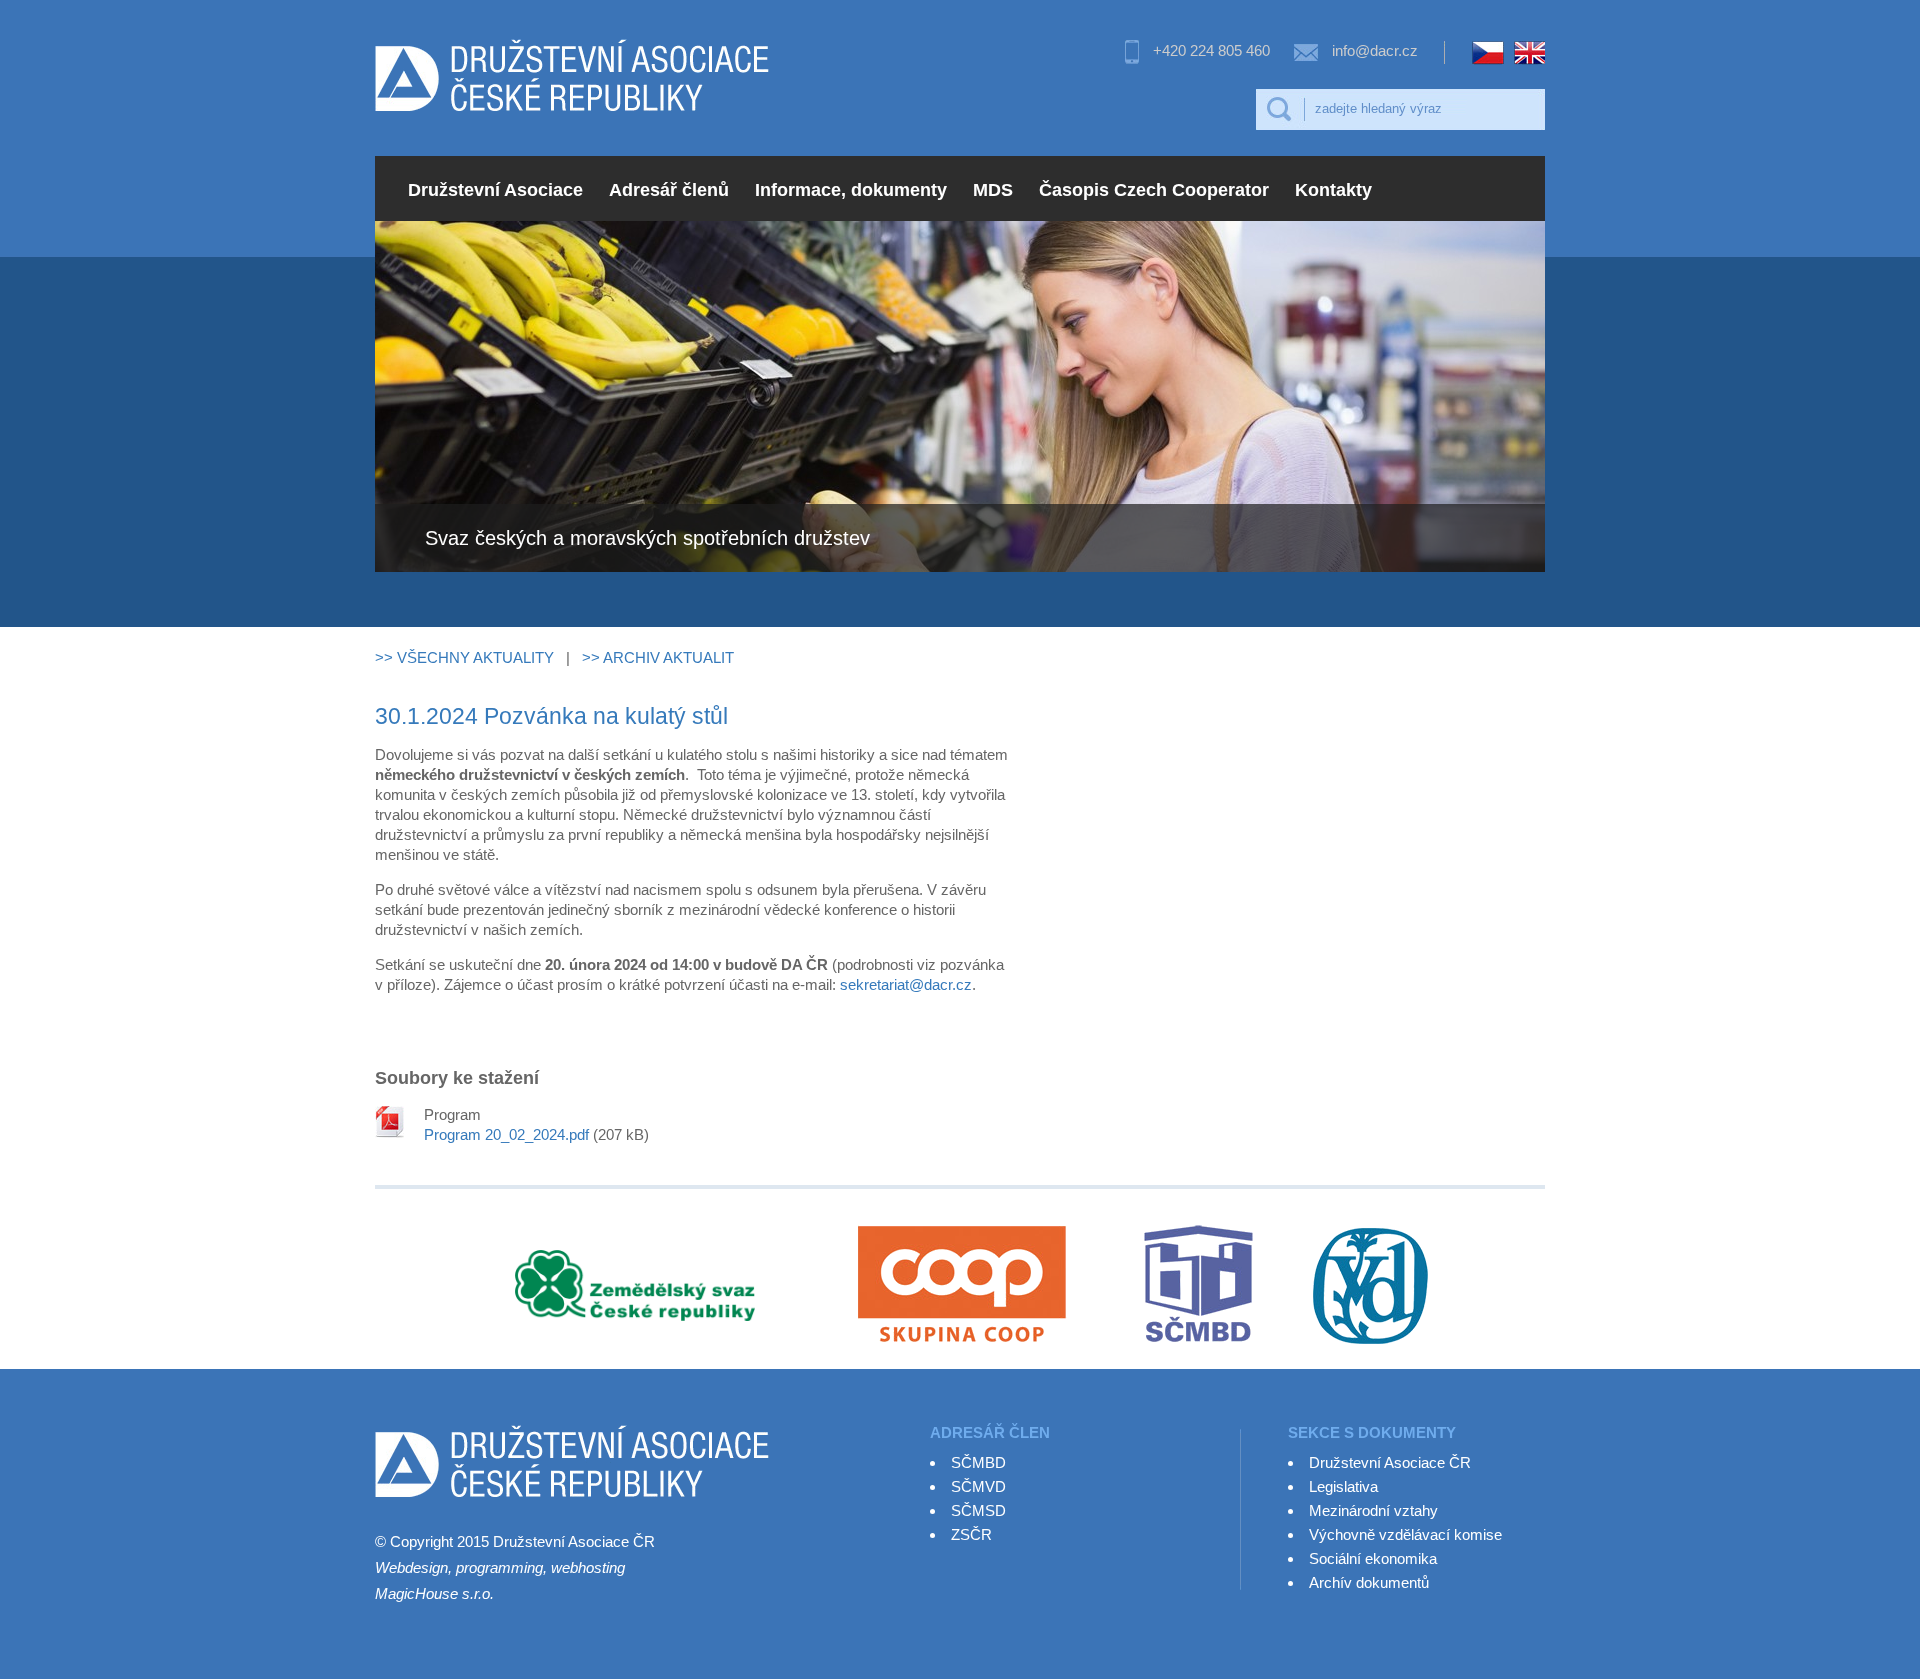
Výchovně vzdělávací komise (1405, 1534)
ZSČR (971, 1534)
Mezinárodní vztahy (1373, 1510)
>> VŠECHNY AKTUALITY (464, 657)
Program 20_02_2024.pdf (506, 1134)
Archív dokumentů (1369, 1582)
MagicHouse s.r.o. (434, 1593)
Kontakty (1333, 190)
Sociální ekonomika (1373, 1558)
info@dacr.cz (1375, 50)
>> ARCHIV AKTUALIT (658, 657)
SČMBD (978, 1462)
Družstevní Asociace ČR (1390, 1462)
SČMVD (978, 1486)
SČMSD (978, 1510)
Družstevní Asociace (495, 190)
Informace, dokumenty (851, 190)
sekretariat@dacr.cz (906, 984)
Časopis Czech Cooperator (1154, 190)
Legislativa (1343, 1486)
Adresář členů (669, 190)
